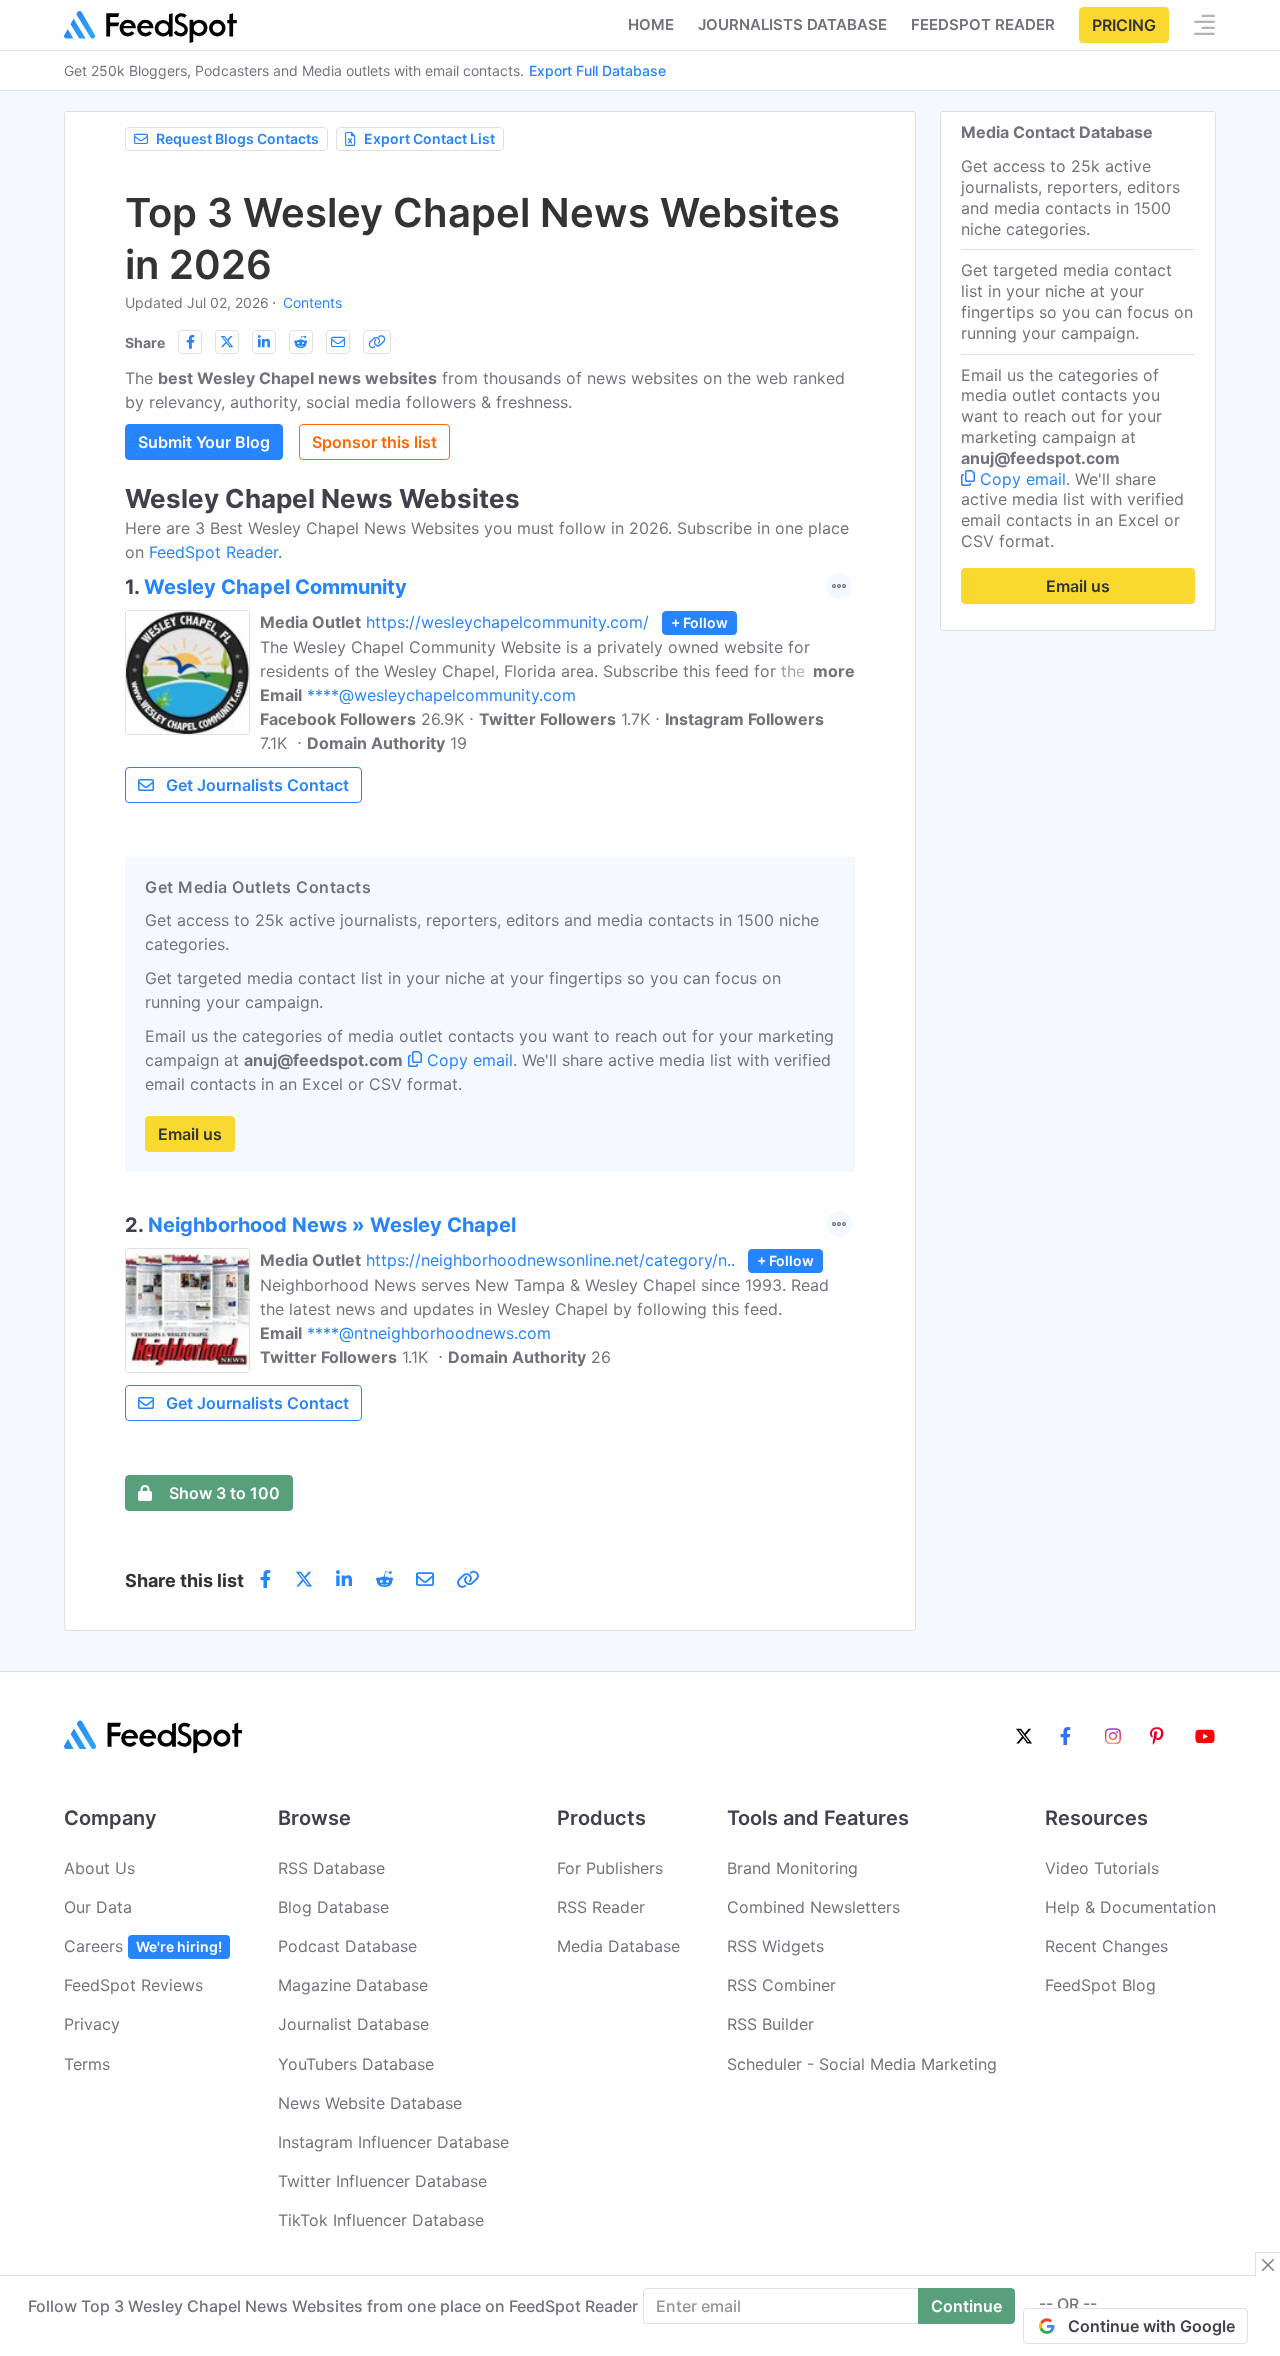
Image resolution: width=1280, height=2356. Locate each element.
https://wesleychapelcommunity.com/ (507, 622)
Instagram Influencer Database (393, 2142)
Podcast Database (347, 1946)
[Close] (1268, 2265)
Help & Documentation (1130, 1907)
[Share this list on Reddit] (301, 342)
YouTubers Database (356, 2064)
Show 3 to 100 (224, 1493)
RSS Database (331, 1868)
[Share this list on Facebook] (190, 342)
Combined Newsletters (813, 1907)
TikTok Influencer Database (381, 2220)
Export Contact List (429, 138)
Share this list (184, 1580)
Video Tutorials (1102, 1868)
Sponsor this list (374, 442)
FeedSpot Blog (1100, 1985)
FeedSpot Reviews (133, 1985)
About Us (99, 1868)
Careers (143, 1946)
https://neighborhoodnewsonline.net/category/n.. (550, 1260)
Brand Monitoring (792, 1868)
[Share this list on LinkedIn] (264, 342)
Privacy (92, 2024)
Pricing (1124, 25)
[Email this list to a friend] (338, 342)
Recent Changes (1106, 1946)
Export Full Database (597, 70)
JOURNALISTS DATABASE (792, 24)
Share (145, 342)
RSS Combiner (781, 1985)
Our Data (98, 1907)
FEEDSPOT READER (983, 24)
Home (651, 24)
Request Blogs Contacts (237, 138)
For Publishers (610, 1868)
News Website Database (370, 2103)
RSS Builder (770, 2024)
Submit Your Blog (204, 442)
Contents (312, 302)
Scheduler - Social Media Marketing (862, 2064)
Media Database (618, 1946)
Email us (190, 1134)
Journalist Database (353, 2024)
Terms (87, 2064)
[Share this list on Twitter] (227, 342)
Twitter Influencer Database (382, 2181)
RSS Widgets (775, 1946)
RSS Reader (601, 1907)
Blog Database (333, 1907)
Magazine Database (353, 1985)
